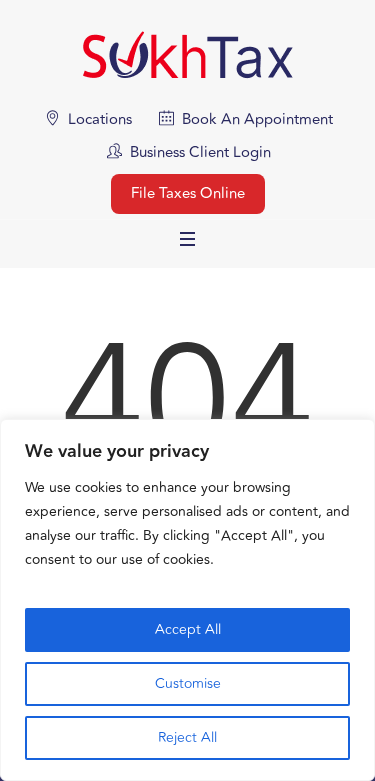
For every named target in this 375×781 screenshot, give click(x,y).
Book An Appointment (257, 119)
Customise (188, 683)
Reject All (187, 737)
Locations (100, 119)
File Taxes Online (188, 193)
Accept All (188, 629)
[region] (187, 600)
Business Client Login (200, 152)
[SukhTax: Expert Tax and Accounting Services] (188, 54)
